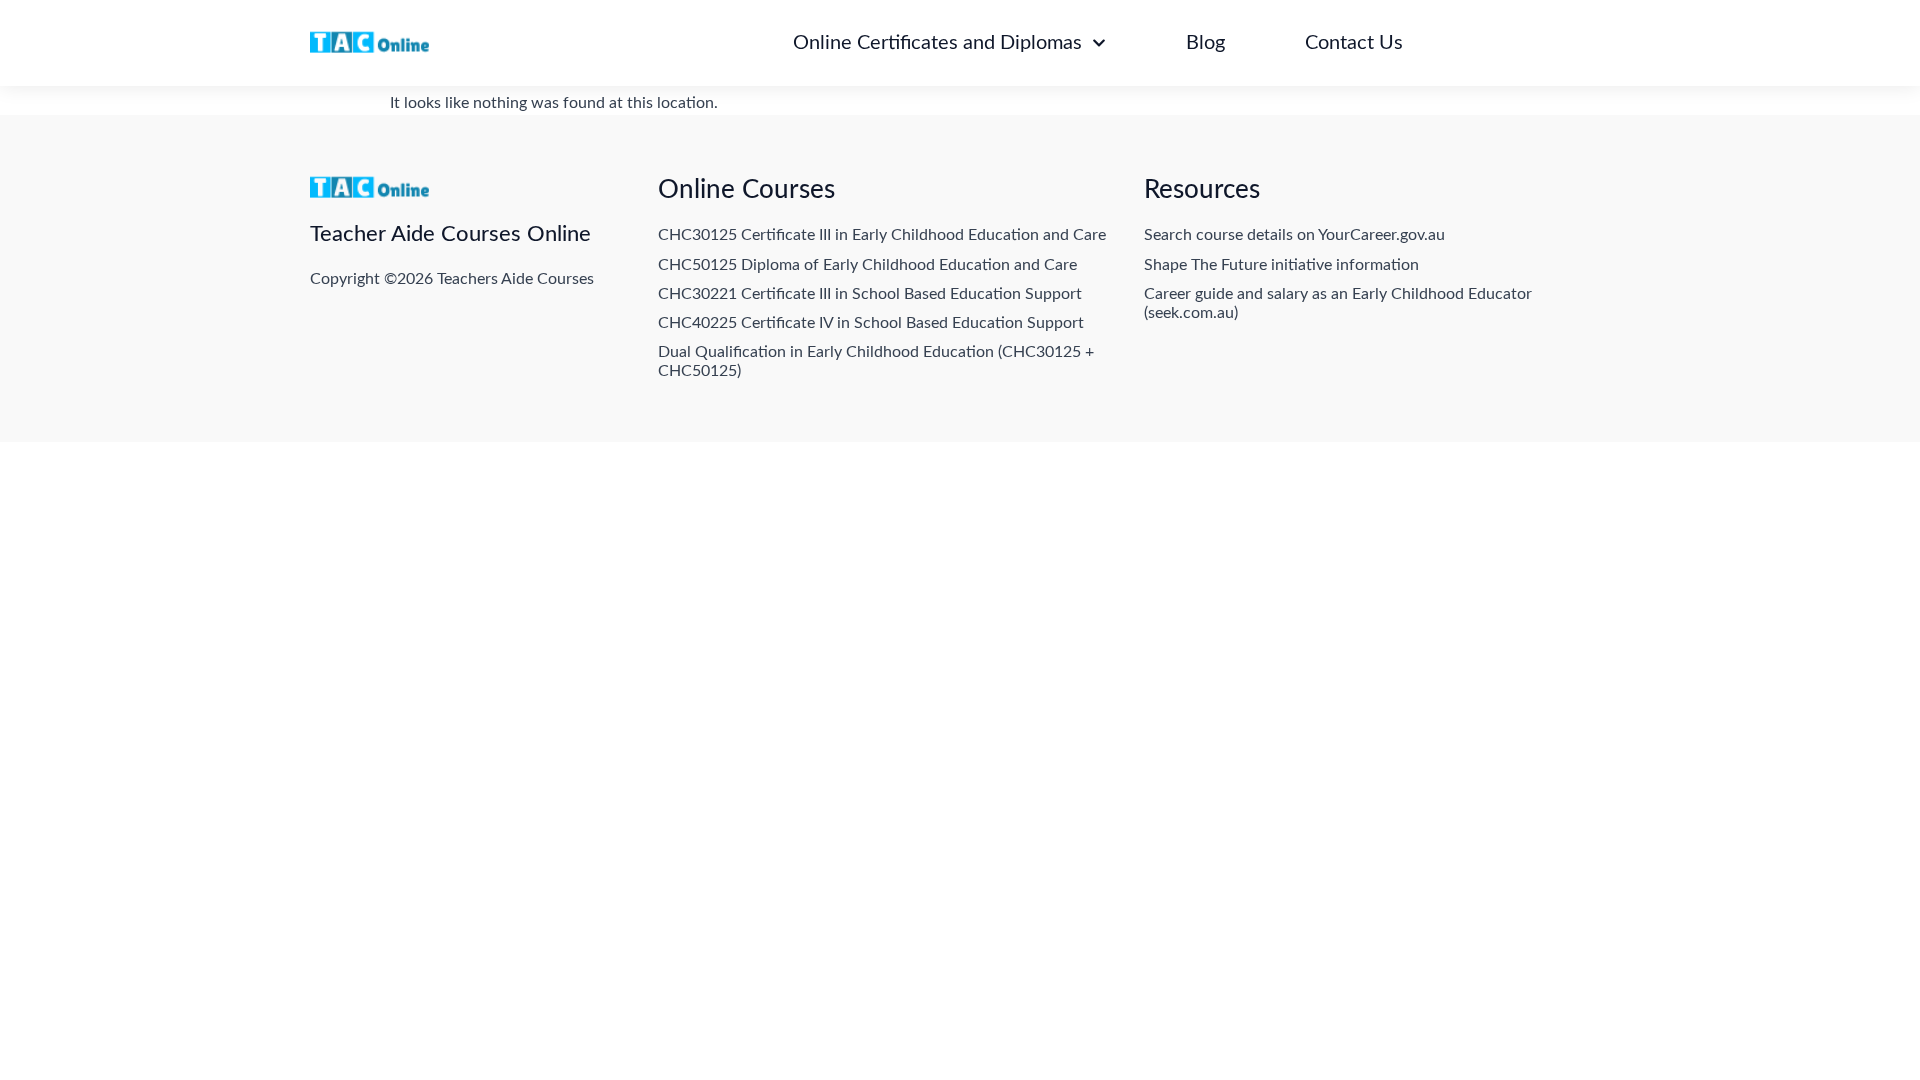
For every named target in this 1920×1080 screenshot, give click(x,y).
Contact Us (1354, 43)
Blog (1205, 43)
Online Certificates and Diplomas (937, 43)
